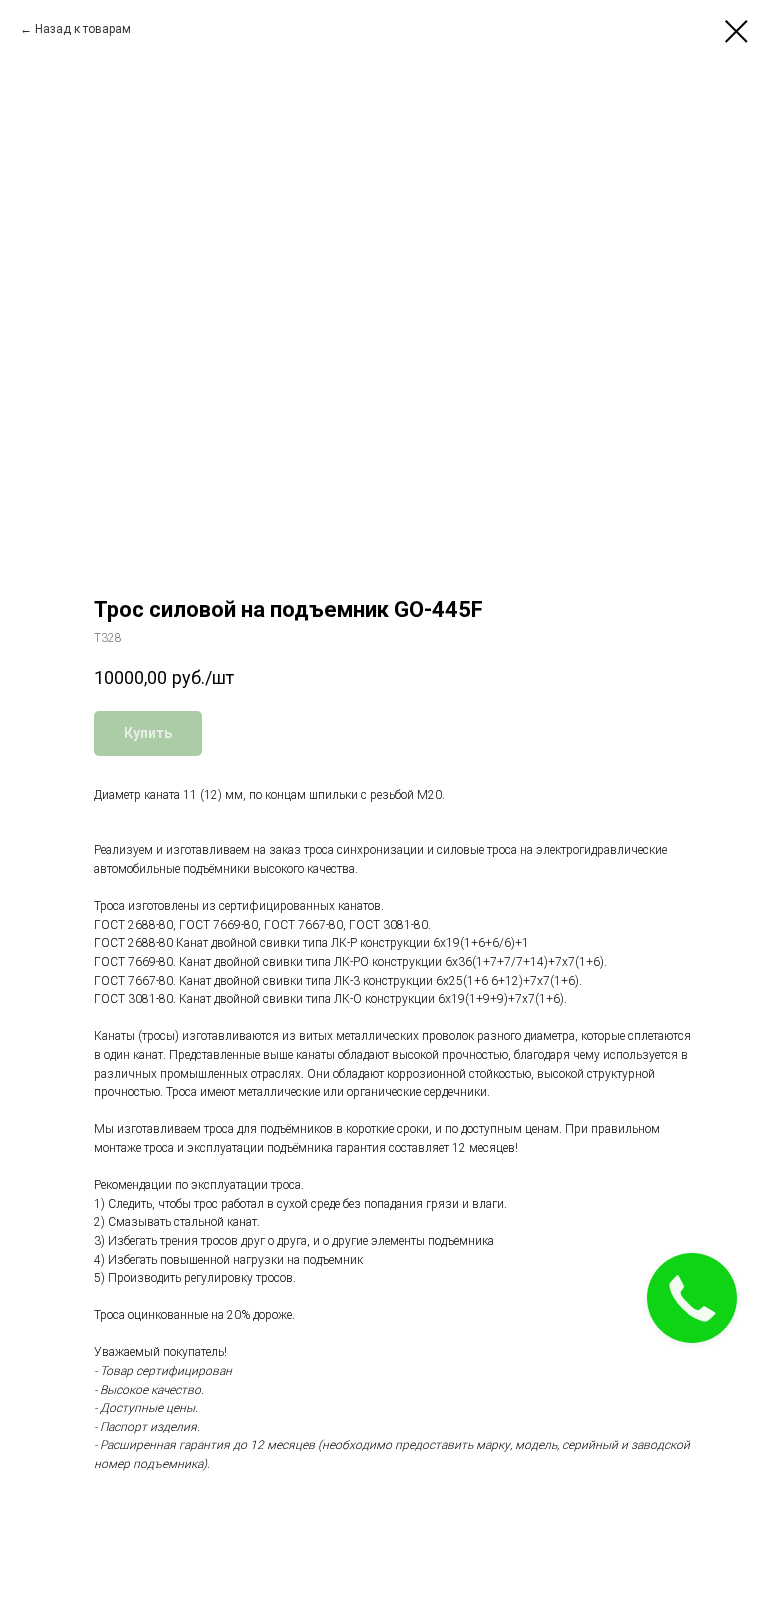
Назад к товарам (83, 29)
